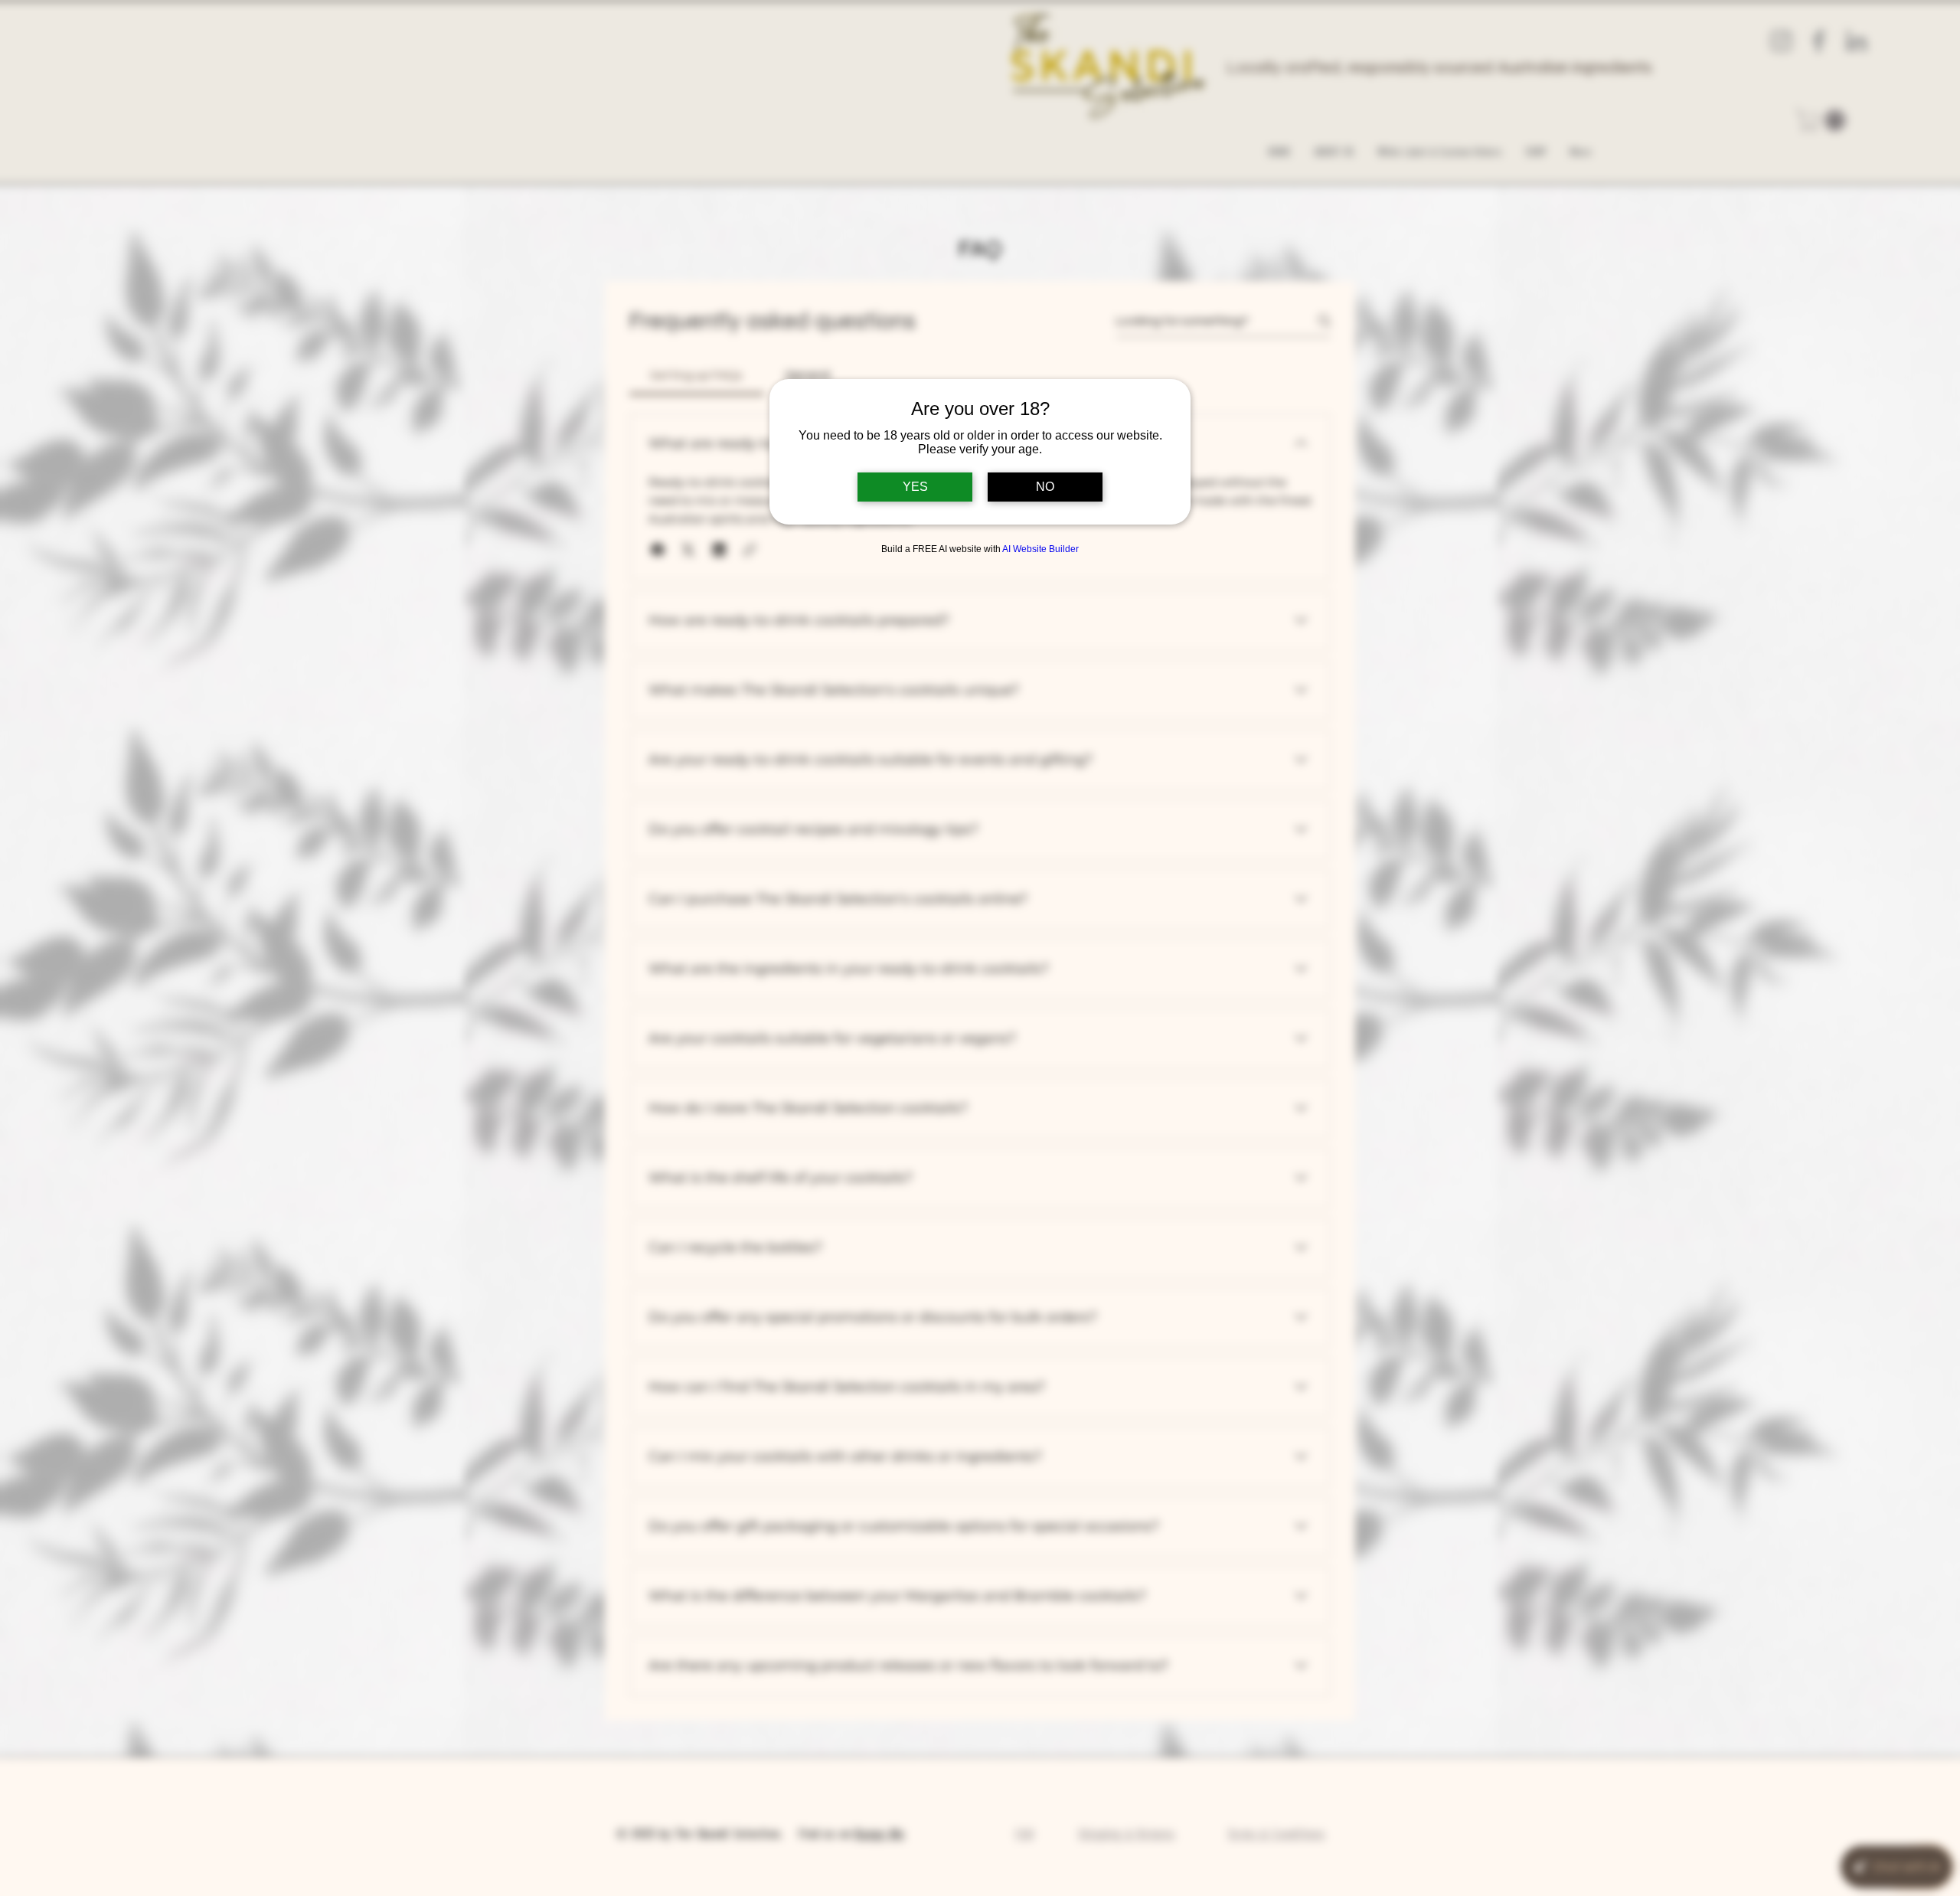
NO (1045, 487)
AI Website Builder (1040, 549)
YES (915, 487)
